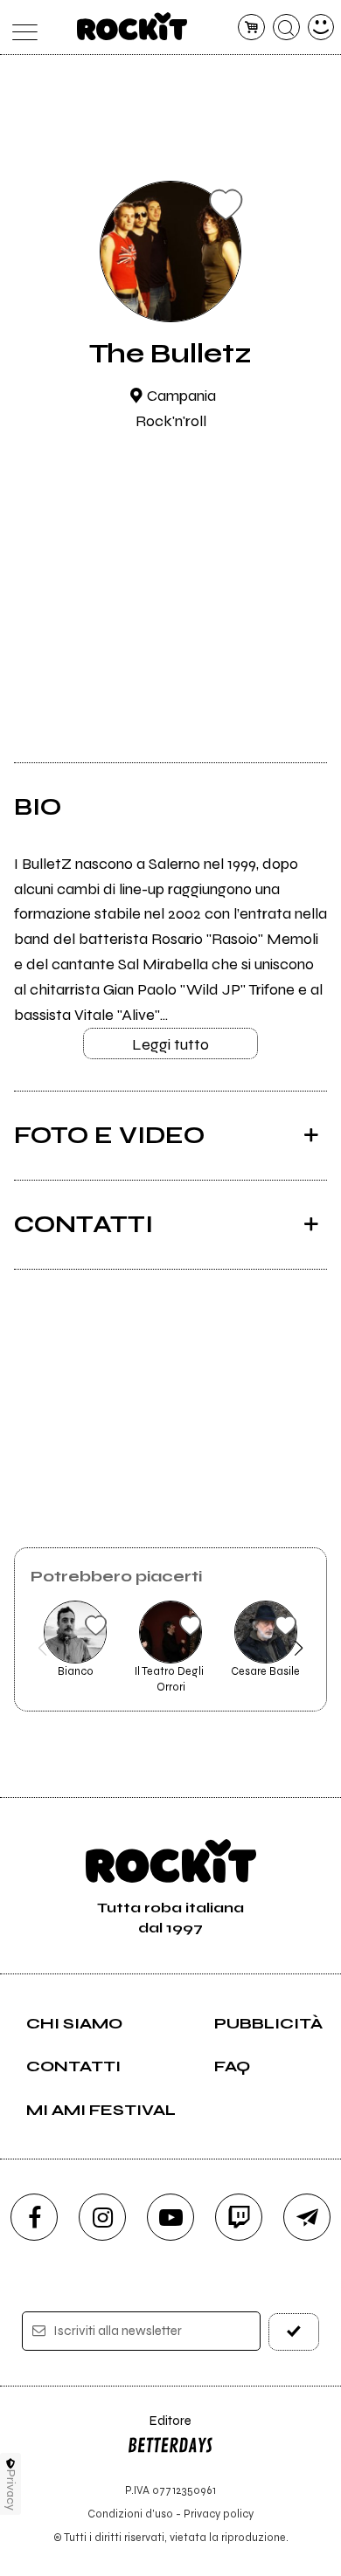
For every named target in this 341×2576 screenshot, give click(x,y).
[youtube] (170, 2217)
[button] (42, 1648)
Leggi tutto (170, 1044)
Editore (159, 2429)
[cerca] (286, 28)
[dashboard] (321, 28)
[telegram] (307, 2217)
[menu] (21, 28)
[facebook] (34, 2217)
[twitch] (239, 2217)
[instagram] (102, 2217)
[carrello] (251, 28)
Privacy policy (219, 2514)
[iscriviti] (294, 2332)
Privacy (11, 2490)
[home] (132, 26)
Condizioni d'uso (130, 2514)
